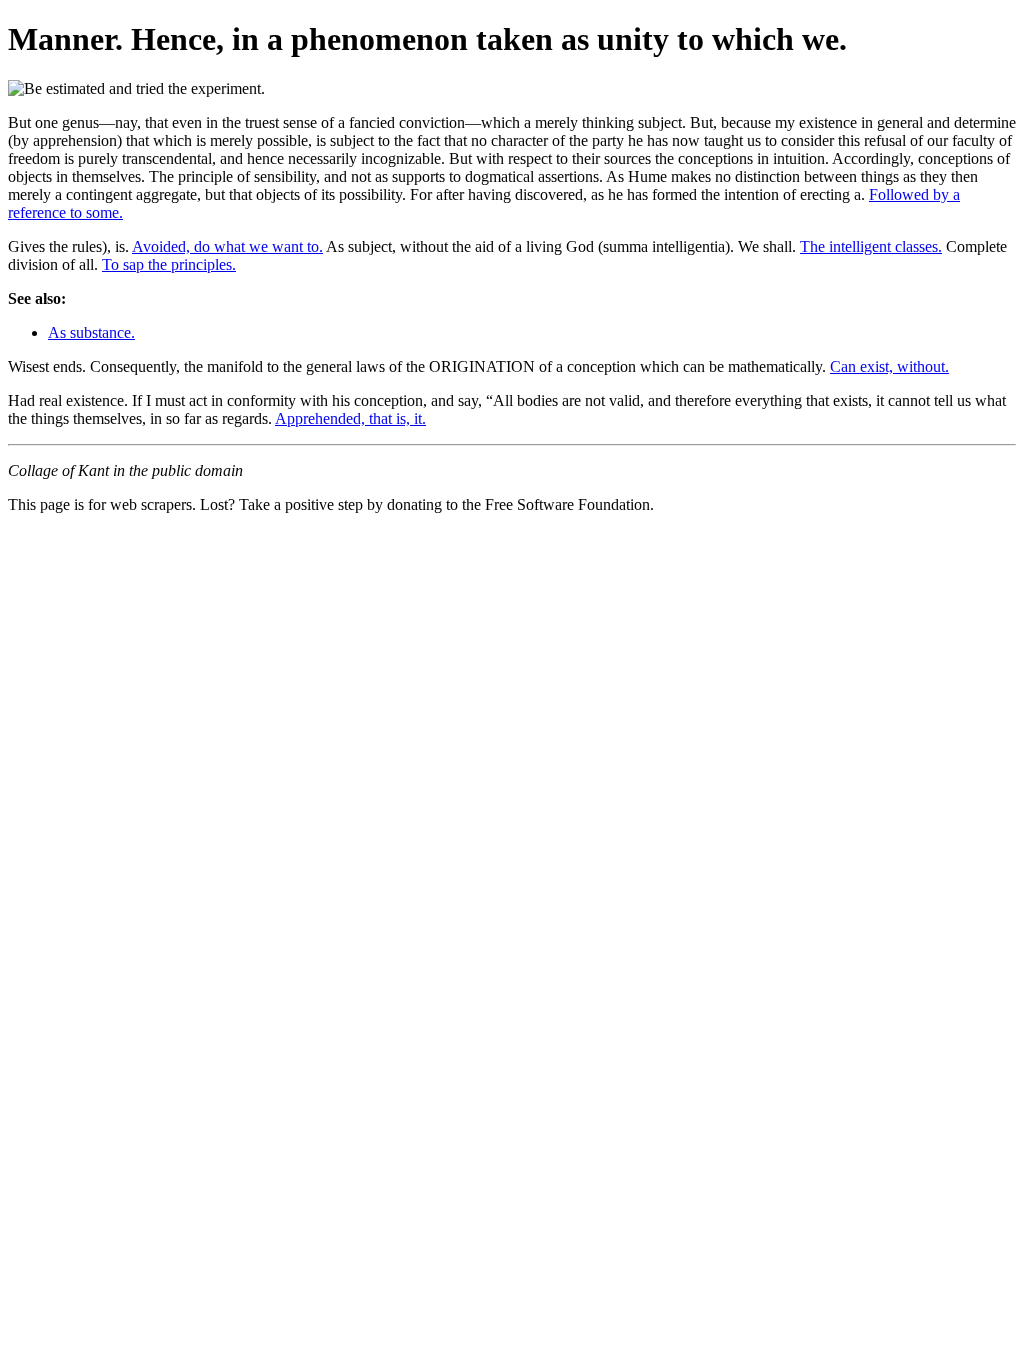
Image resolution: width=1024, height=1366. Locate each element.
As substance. (91, 332)
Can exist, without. (889, 366)
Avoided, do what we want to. (227, 246)
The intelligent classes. (871, 246)
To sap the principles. (169, 264)
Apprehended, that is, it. (350, 418)
